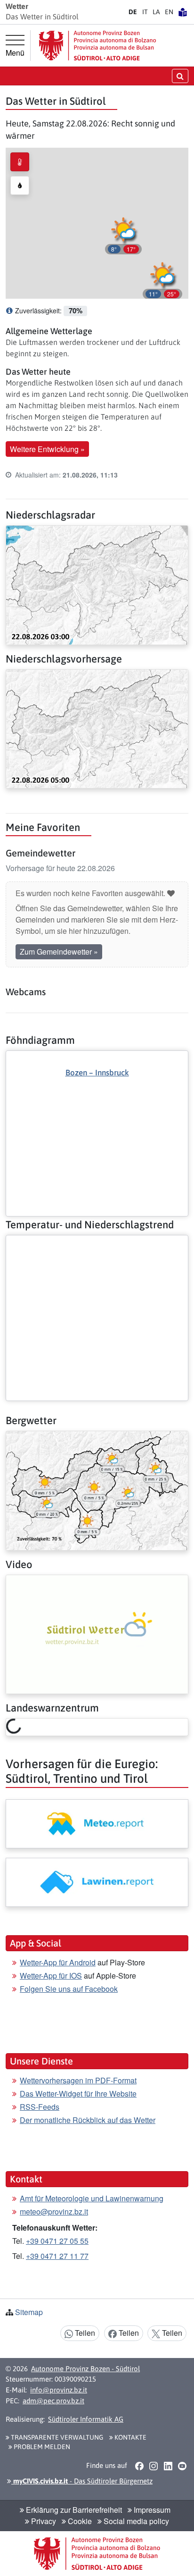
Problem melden (41, 2447)
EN (169, 12)
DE (133, 12)
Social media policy (135, 2521)
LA (156, 12)
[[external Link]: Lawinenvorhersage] (97, 1882)
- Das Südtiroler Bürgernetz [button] (82, 2481)
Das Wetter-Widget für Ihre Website (78, 2094)
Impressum (151, 2510)
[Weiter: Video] (97, 1633)
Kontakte (130, 2437)
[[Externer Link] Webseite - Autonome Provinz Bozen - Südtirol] (97, 46)
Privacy (43, 2521)
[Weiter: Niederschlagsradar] (97, 584)
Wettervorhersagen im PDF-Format (78, 2080)
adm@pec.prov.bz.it (53, 2401)
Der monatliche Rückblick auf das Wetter (88, 2120)
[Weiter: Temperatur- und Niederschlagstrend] (97, 1243)
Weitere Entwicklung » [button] (47, 449)
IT (145, 12)
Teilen (84, 2333)
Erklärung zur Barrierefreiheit (73, 2510)
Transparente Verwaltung (56, 2437)
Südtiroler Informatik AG (86, 2419)
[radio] (20, 162)
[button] (162, 279)
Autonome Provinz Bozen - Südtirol (85, 2369)
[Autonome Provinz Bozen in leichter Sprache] (183, 12)
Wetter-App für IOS (51, 1976)
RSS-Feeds (40, 2107)
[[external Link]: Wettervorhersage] (97, 1824)
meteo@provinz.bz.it (54, 2211)
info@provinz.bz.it (59, 2390)
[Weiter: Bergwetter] (97, 1489)
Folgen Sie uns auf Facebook (69, 1989)
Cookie (79, 2521)
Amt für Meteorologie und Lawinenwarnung (92, 2198)
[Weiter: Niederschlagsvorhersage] (97, 728)
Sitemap (29, 2312)
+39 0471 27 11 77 (57, 2256)
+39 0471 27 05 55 (57, 2241)
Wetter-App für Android (58, 1962)
